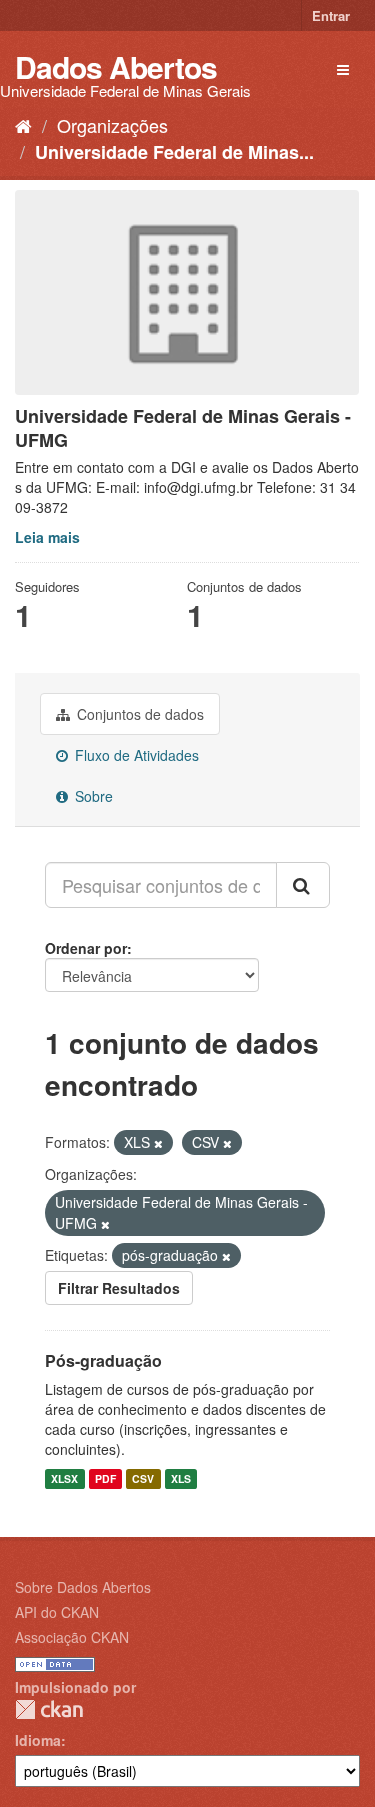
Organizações (112, 125)
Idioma (38, 1740)
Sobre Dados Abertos (83, 1587)
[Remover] (158, 1143)
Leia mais (47, 537)
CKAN (49, 1709)
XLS (181, 1478)
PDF (105, 1478)
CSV (143, 1478)
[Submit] (303, 885)
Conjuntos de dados (138, 714)
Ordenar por (86, 948)
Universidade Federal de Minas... (174, 152)
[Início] (23, 125)
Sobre (92, 796)
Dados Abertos (116, 66)
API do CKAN (57, 1612)
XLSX (64, 1478)
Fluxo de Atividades (135, 755)
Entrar (331, 15)
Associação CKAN (72, 1637)
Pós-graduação (103, 1360)
